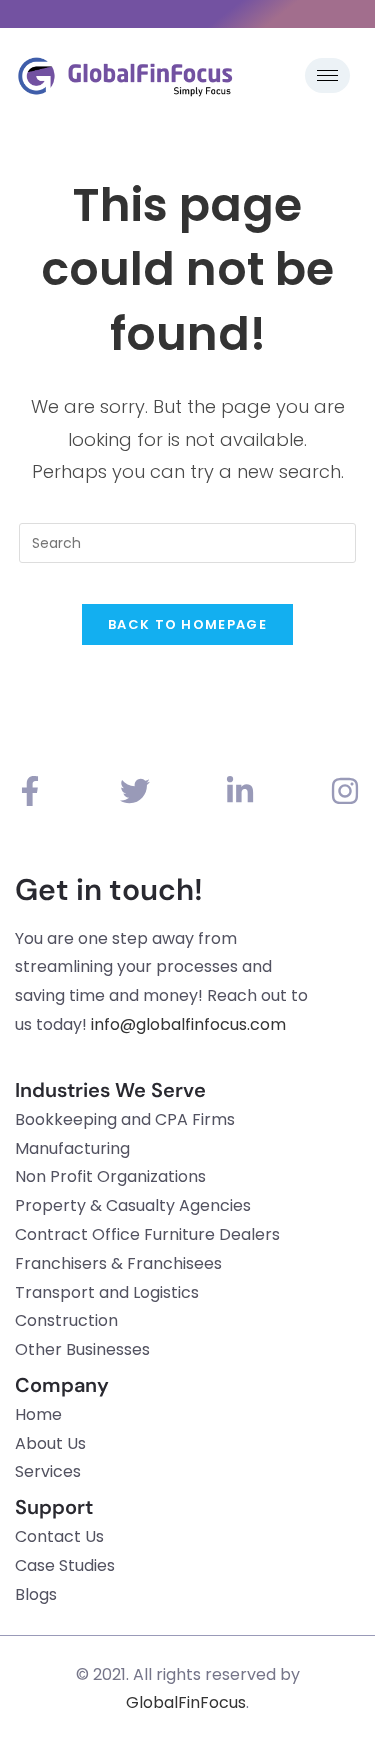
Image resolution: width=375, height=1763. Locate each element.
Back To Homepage (187, 624)
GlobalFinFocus (186, 1702)
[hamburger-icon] (327, 75)
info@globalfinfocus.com (188, 1024)
